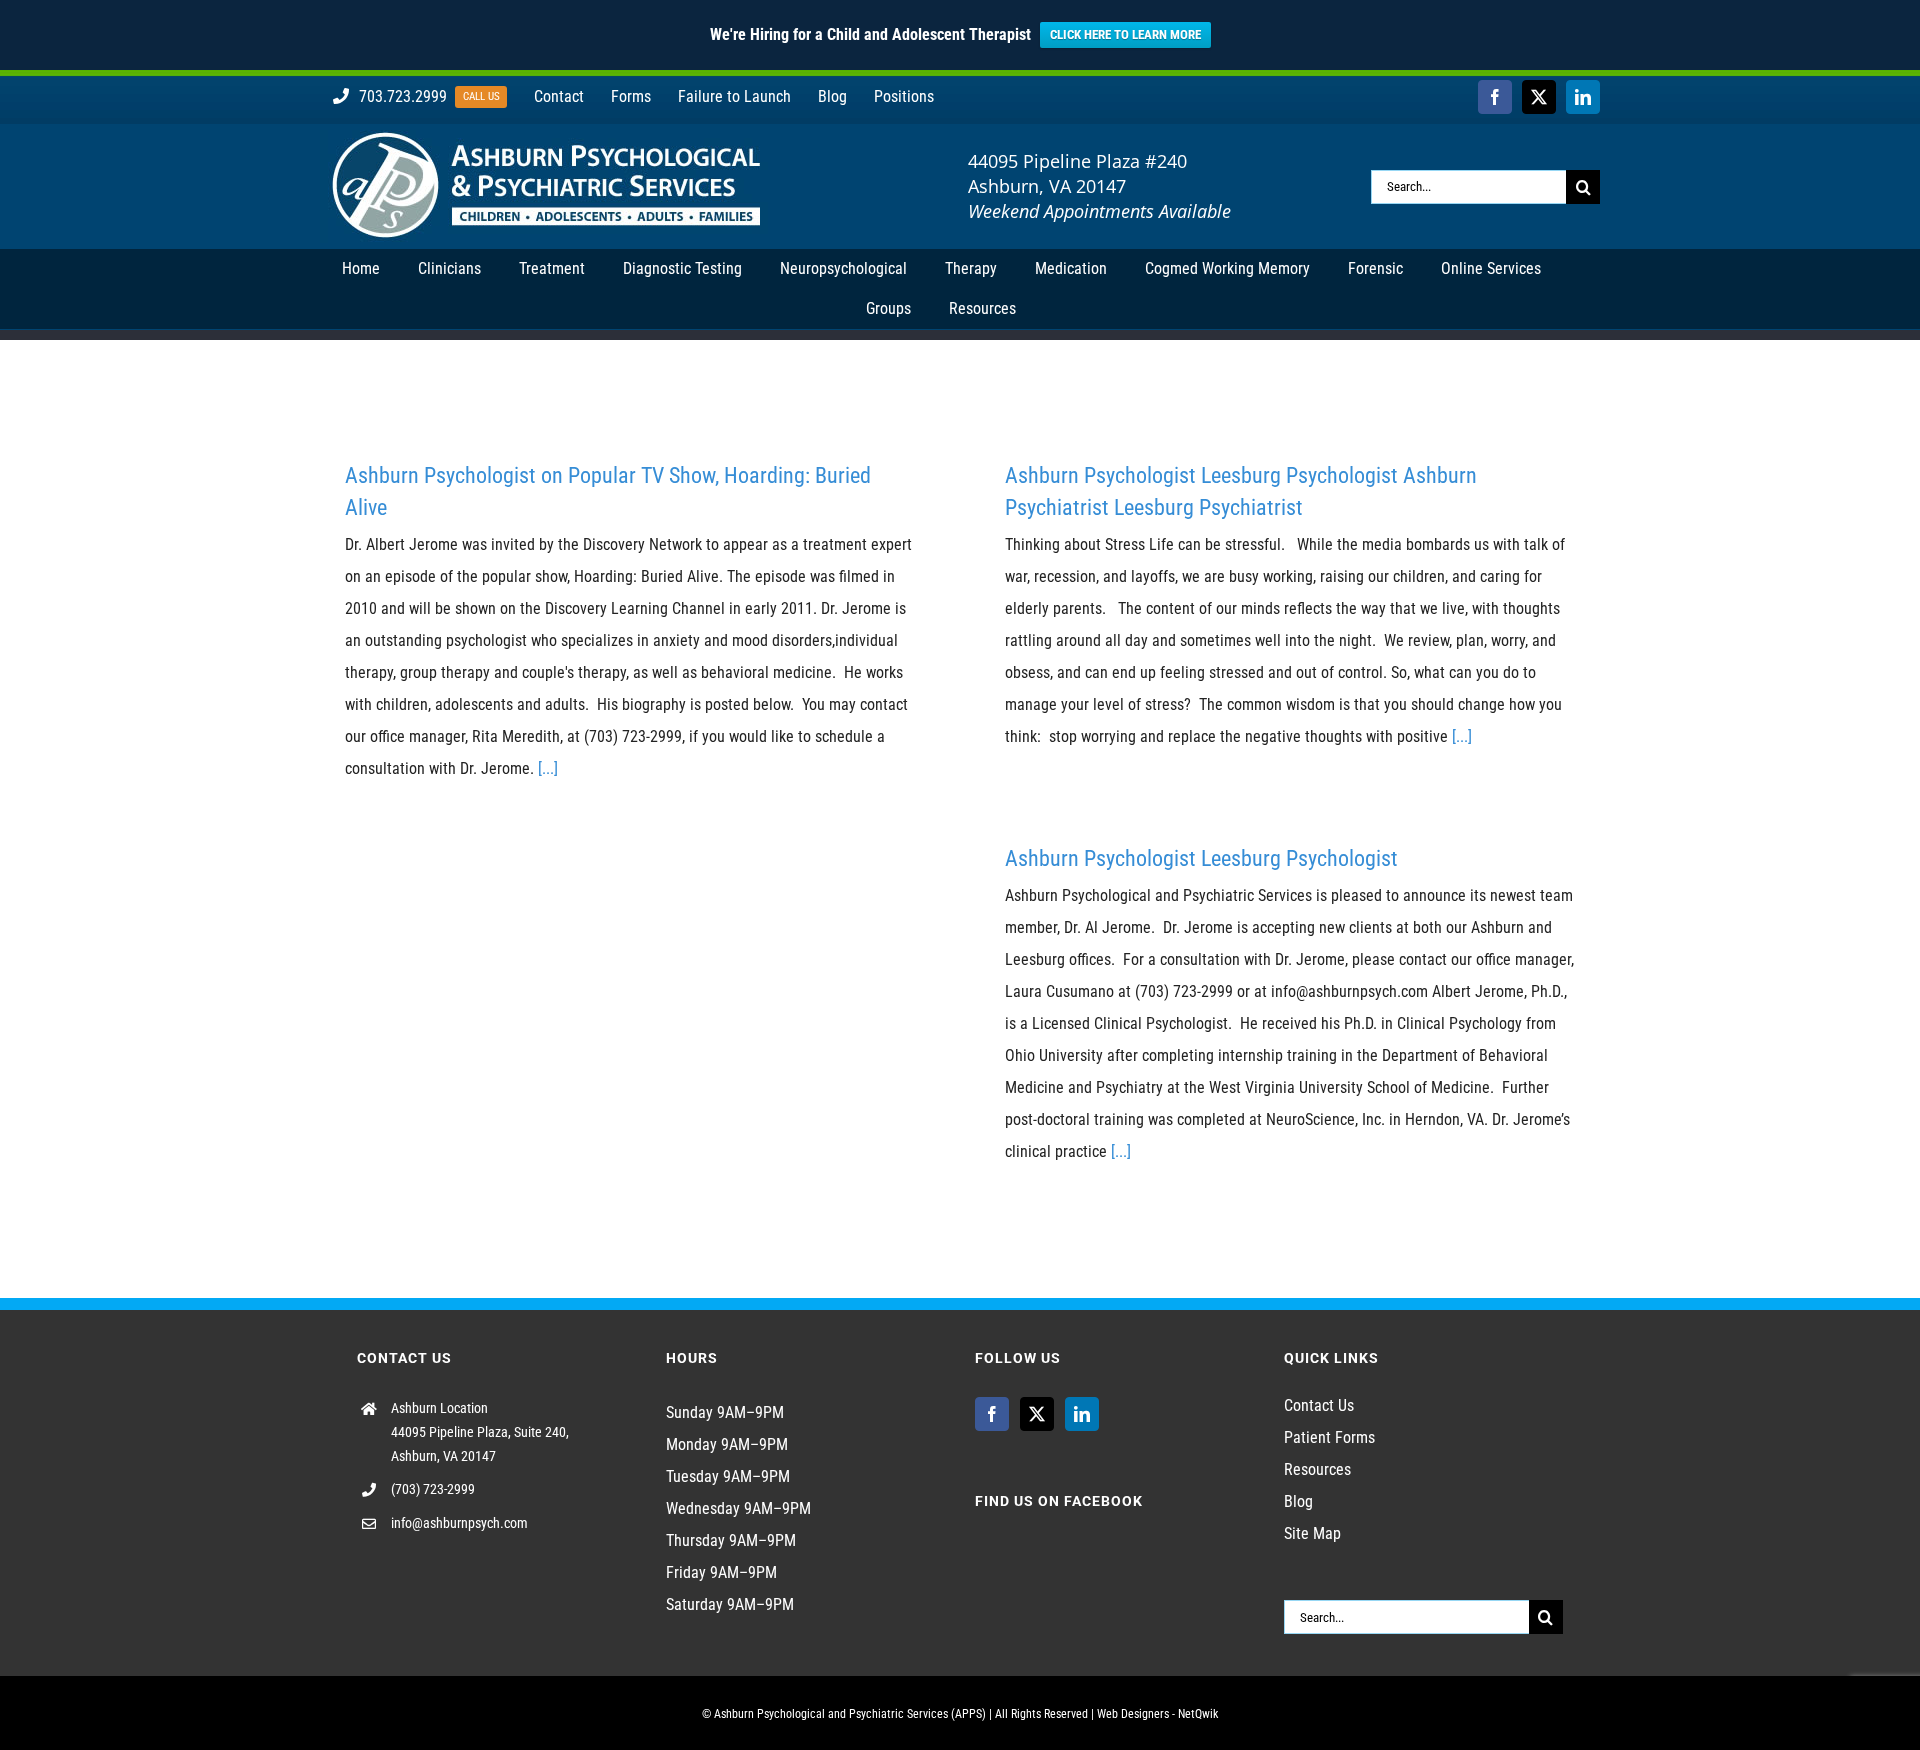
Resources (1317, 1469)
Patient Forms (1329, 1437)
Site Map (1312, 1533)
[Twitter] (1037, 1414)
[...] (548, 768)
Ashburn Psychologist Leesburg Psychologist (1201, 858)
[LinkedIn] (1082, 1414)
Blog (1298, 1501)
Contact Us (1319, 1405)
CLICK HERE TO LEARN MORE (1125, 34)
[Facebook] (992, 1414)
